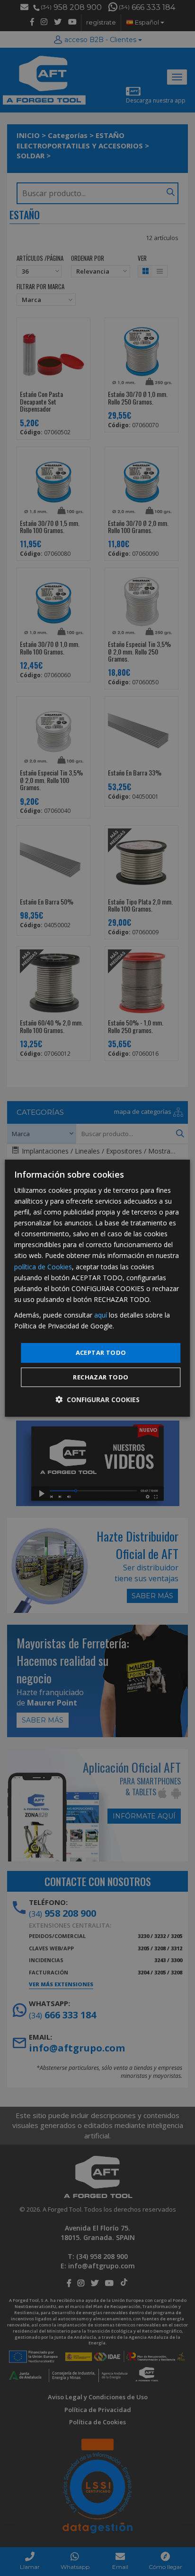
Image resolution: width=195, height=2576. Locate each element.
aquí (101, 1315)
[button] (97, 1400)
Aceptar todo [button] (101, 1353)
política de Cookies (43, 1266)
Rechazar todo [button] (101, 1377)
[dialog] (97, 1288)
